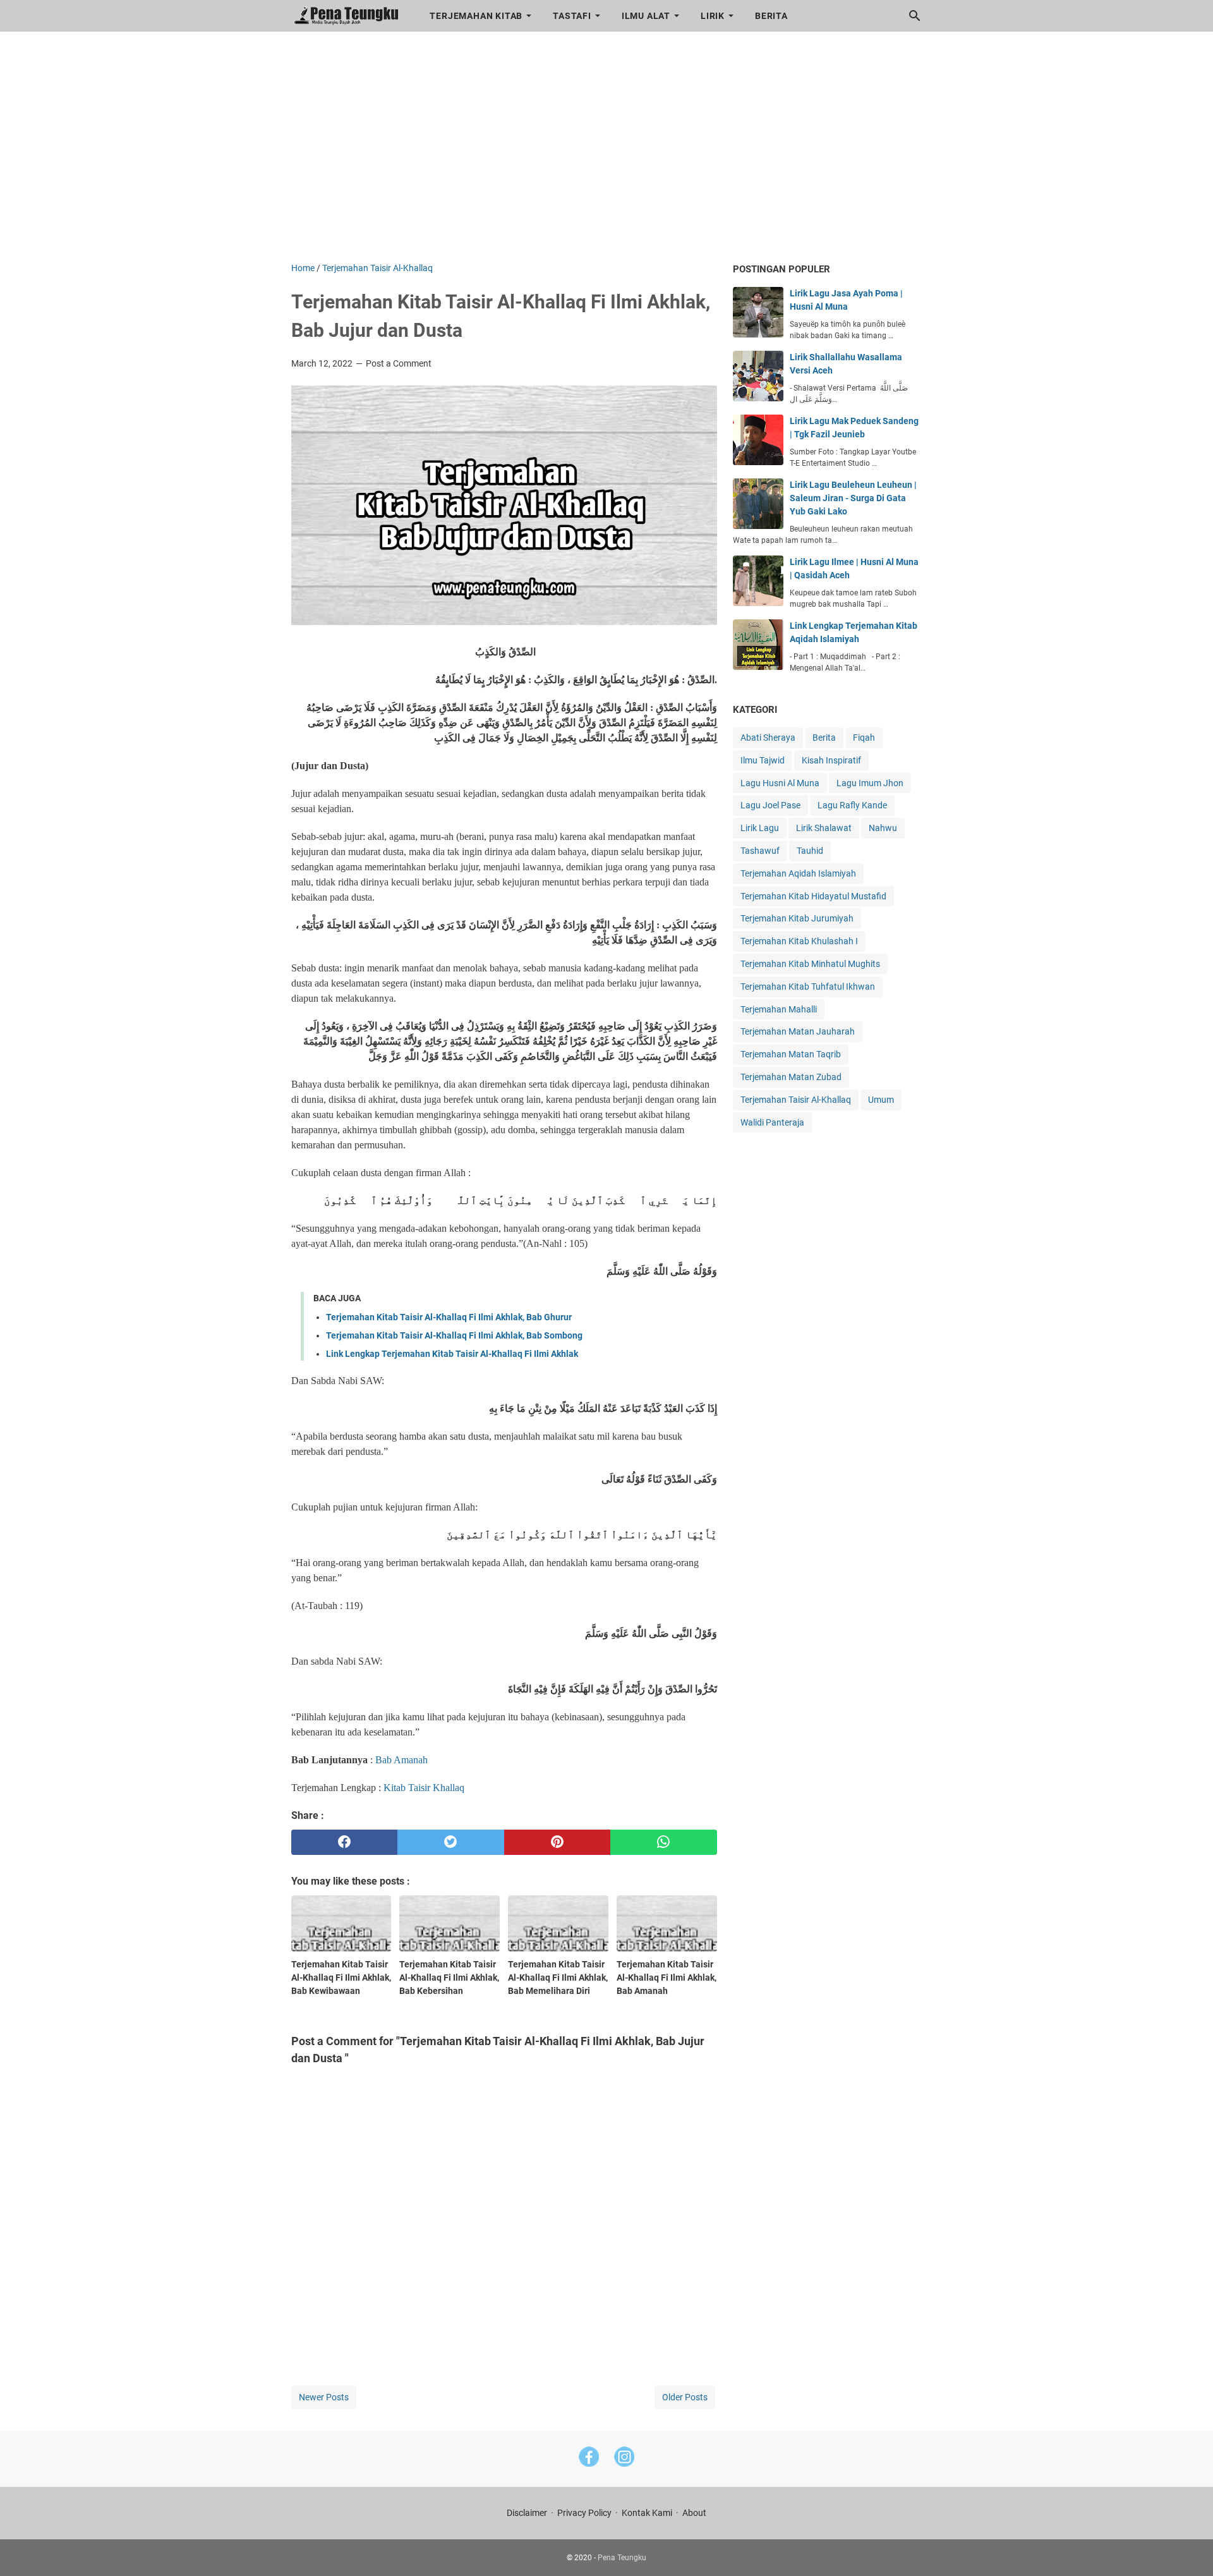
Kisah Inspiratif (831, 760)
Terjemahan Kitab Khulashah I (799, 941)
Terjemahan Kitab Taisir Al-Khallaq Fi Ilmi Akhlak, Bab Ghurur (449, 1317)
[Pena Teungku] (349, 16)
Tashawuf (760, 851)
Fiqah (864, 738)
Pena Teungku (622, 2558)
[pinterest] (558, 1842)
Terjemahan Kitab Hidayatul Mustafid (813, 896)
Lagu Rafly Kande (852, 805)
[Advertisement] (607, 154)
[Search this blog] (915, 16)
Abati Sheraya (768, 738)
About (694, 2513)
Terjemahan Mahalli (779, 1009)
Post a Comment (399, 363)
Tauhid (810, 851)
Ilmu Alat (646, 16)
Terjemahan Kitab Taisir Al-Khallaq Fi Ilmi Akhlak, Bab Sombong (454, 1335)
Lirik (713, 16)
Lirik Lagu (760, 828)
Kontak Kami (647, 2513)
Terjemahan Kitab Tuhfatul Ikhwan (808, 987)
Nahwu (883, 828)
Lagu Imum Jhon (870, 783)
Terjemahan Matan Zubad (791, 1077)
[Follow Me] (624, 2459)
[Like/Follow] (589, 2459)
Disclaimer (527, 2513)
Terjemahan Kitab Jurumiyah (797, 918)
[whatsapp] (664, 1842)
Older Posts (685, 2397)
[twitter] (451, 1842)
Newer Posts (324, 2397)
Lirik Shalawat (824, 828)
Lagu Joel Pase (770, 805)
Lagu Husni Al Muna (780, 783)
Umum (881, 1100)
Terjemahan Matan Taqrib (791, 1054)
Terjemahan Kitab (476, 16)
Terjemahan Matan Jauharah (798, 1031)
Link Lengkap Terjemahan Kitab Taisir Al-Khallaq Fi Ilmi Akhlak (452, 1354)
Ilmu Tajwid (763, 760)
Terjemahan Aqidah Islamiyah (798, 873)
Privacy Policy (584, 2513)
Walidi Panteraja (772, 1122)
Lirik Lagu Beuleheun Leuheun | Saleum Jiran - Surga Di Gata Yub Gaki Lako (853, 498)
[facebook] (345, 1842)
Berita (771, 16)
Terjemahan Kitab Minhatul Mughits (810, 964)
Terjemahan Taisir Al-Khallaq (796, 1100)
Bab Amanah (403, 1760)
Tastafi (572, 16)
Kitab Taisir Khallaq (424, 1788)
